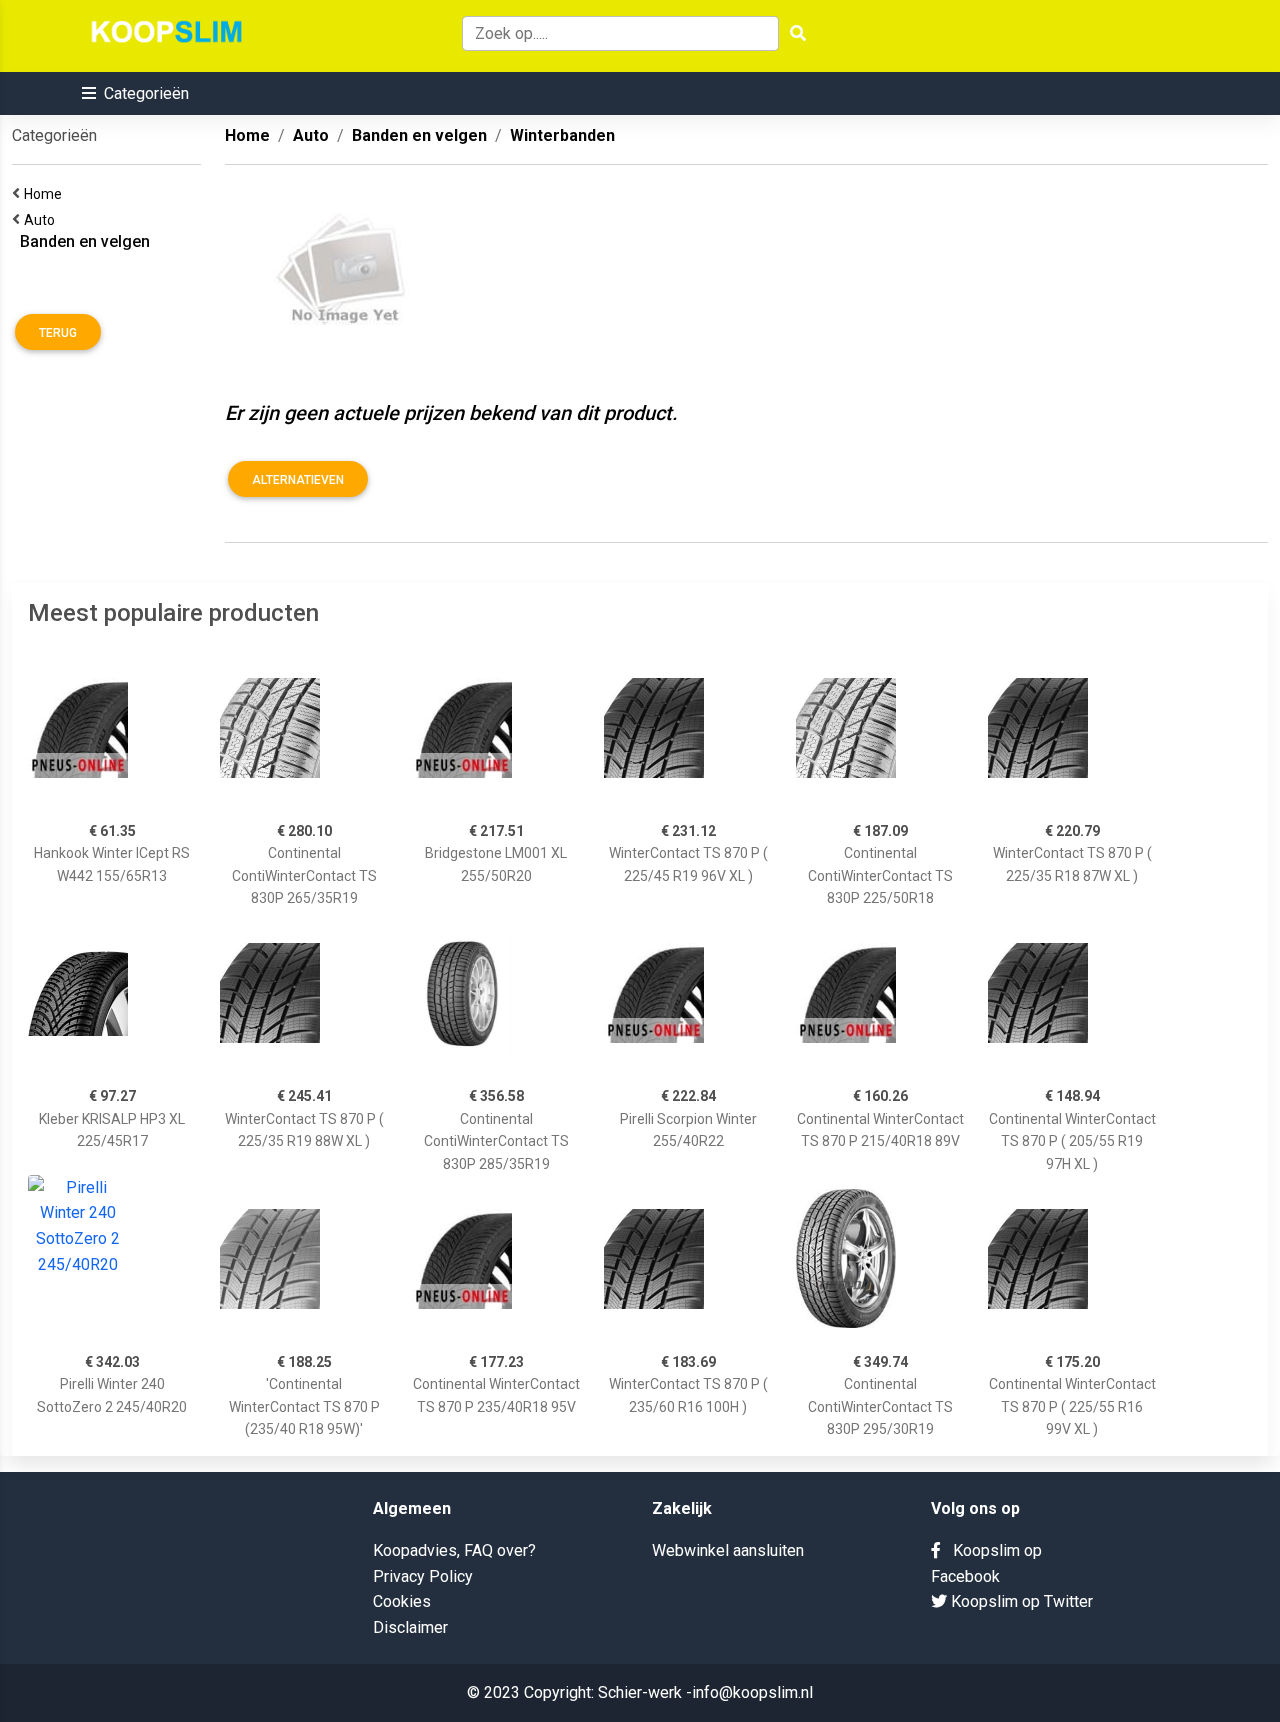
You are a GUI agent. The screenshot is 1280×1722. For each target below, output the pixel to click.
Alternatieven (298, 480)
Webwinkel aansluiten (728, 1550)
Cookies (402, 1601)
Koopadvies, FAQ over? (454, 1550)
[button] (135, 93)
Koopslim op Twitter (1020, 1601)
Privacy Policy (423, 1576)
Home (46, 194)
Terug (58, 333)
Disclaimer (410, 1627)
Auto (42, 220)
